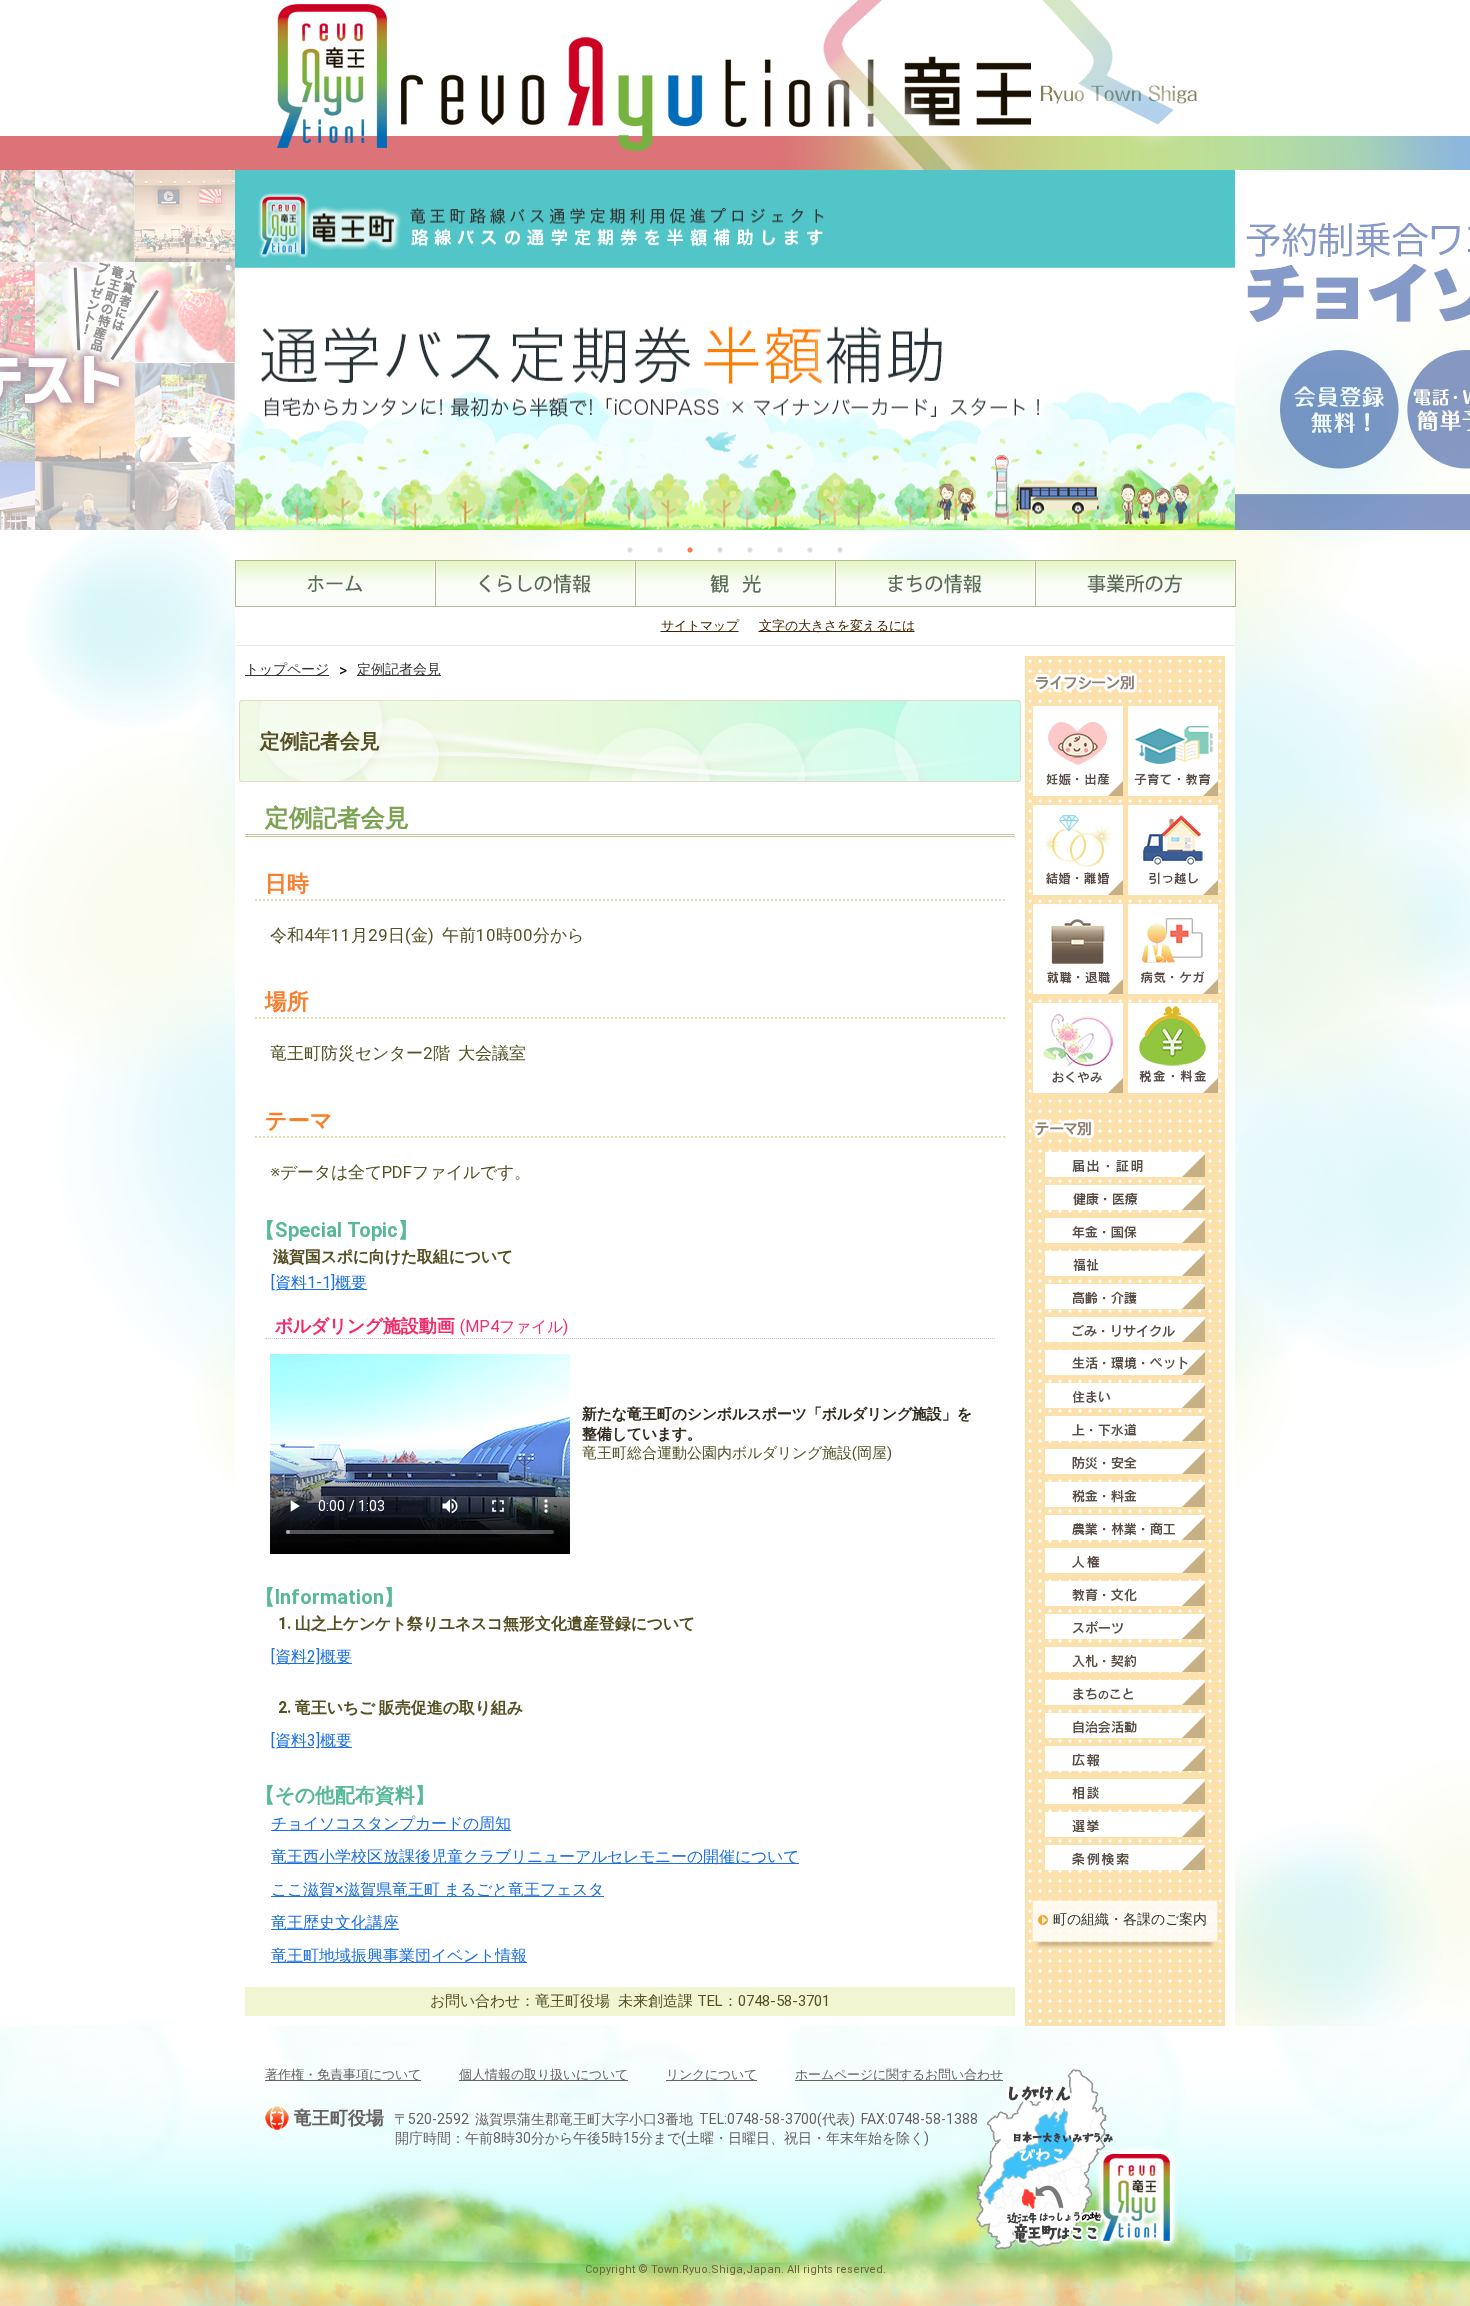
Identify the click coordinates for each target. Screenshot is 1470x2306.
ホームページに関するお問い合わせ (899, 2074)
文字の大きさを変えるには (837, 625)
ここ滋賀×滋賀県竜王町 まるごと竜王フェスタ (437, 1889)
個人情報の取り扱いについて (543, 2074)
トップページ (287, 669)
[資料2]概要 (311, 1656)
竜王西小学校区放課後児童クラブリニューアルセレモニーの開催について (535, 1856)
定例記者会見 (399, 669)
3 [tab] (690, 550)
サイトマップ (700, 625)
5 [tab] (750, 550)
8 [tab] (840, 550)
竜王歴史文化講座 (335, 1922)
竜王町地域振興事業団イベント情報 (399, 1955)
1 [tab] (630, 550)
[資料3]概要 (311, 1740)
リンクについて (711, 2074)
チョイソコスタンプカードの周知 (391, 1823)
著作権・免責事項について (343, 2074)
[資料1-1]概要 (319, 1282)
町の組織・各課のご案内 (1130, 1919)
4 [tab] (720, 550)
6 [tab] (780, 550)
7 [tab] (810, 550)
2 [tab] (660, 550)
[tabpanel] (735, 350)
